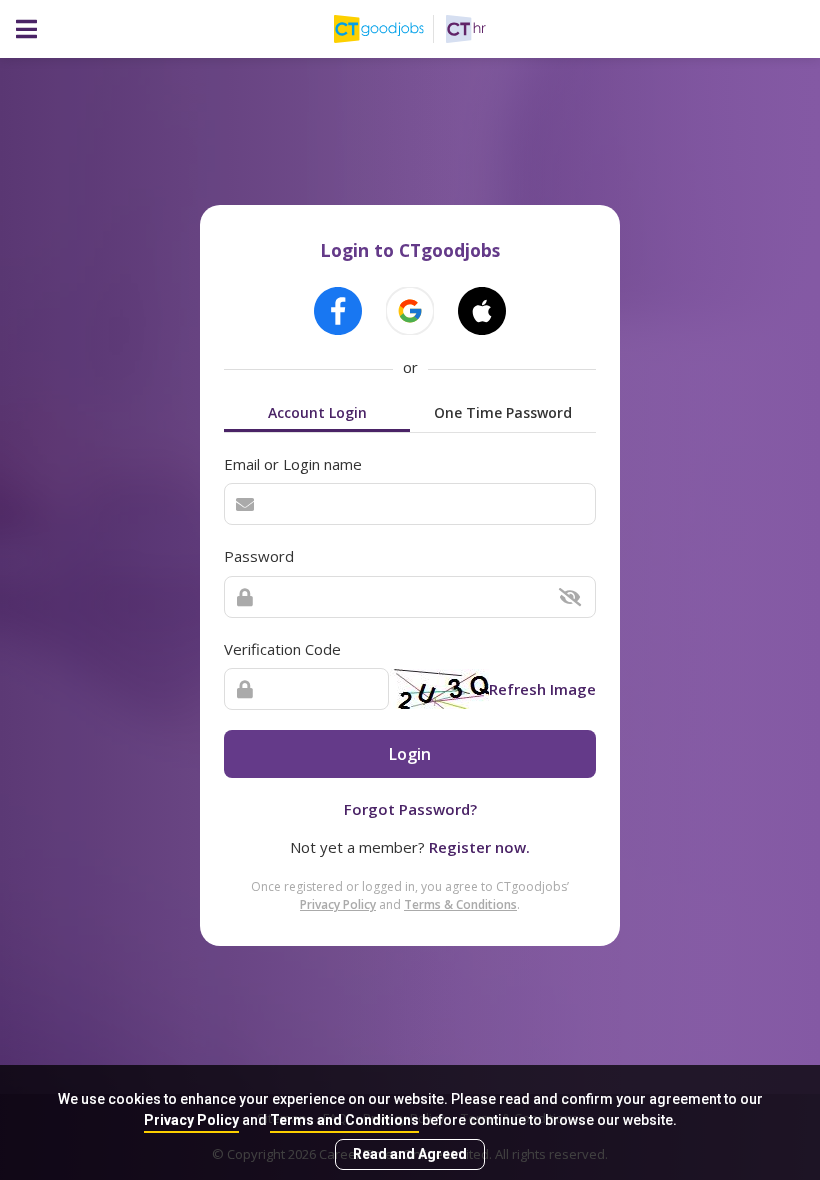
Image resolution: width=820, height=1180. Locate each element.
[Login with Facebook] (338, 311)
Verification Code (282, 649)
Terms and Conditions (344, 1120)
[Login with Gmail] (410, 311)
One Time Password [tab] (503, 412)
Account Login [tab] (317, 412)
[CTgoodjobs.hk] (390, 29)
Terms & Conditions (460, 904)
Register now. (479, 847)
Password (259, 556)
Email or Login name (293, 464)
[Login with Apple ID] (482, 311)
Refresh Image (542, 689)
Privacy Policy (191, 1120)
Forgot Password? (410, 809)
